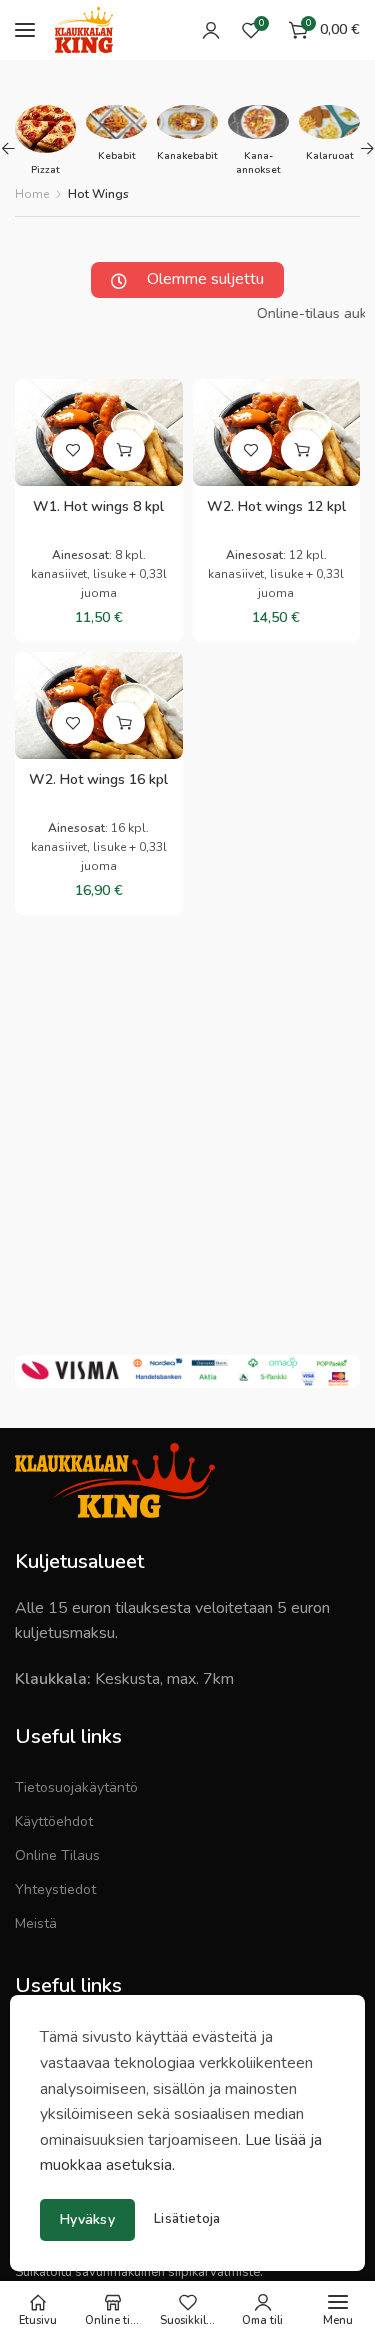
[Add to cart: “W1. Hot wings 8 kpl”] (124, 450)
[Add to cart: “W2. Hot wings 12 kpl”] (302, 450)
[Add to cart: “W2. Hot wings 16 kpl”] (124, 723)
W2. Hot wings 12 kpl (276, 506)
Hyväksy (87, 2219)
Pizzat (45, 170)
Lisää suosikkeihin (73, 450)
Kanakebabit (187, 156)
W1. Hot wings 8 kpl (98, 506)
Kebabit (117, 156)
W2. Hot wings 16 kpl (98, 779)
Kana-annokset (258, 163)
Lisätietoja (187, 2220)
